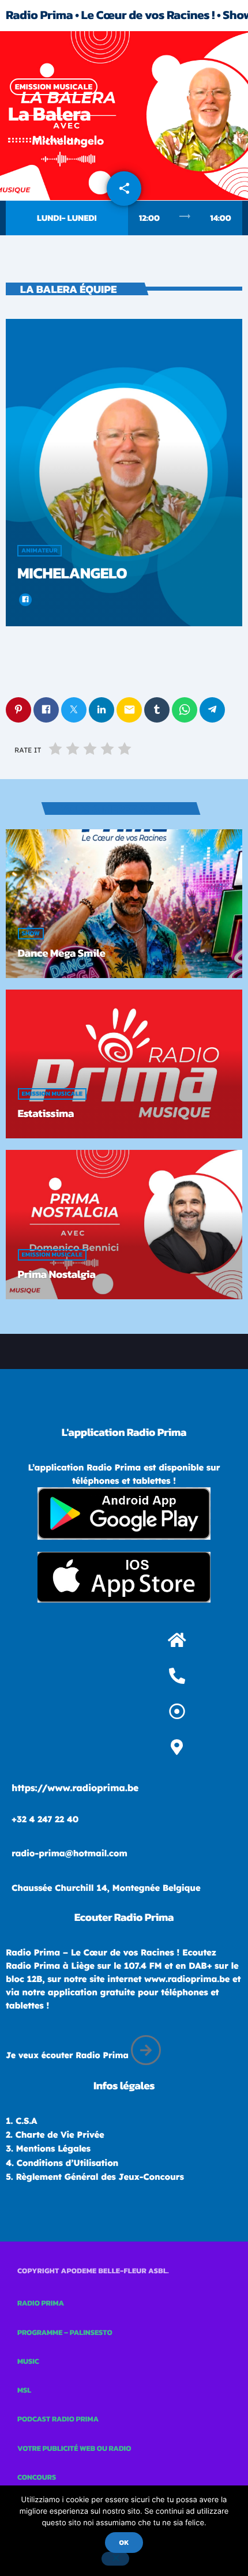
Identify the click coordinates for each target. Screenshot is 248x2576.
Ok (124, 2543)
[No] (115, 2559)
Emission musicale (54, 87)
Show (31, 934)
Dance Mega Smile (62, 953)
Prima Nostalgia (57, 1274)
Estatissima (46, 1113)
